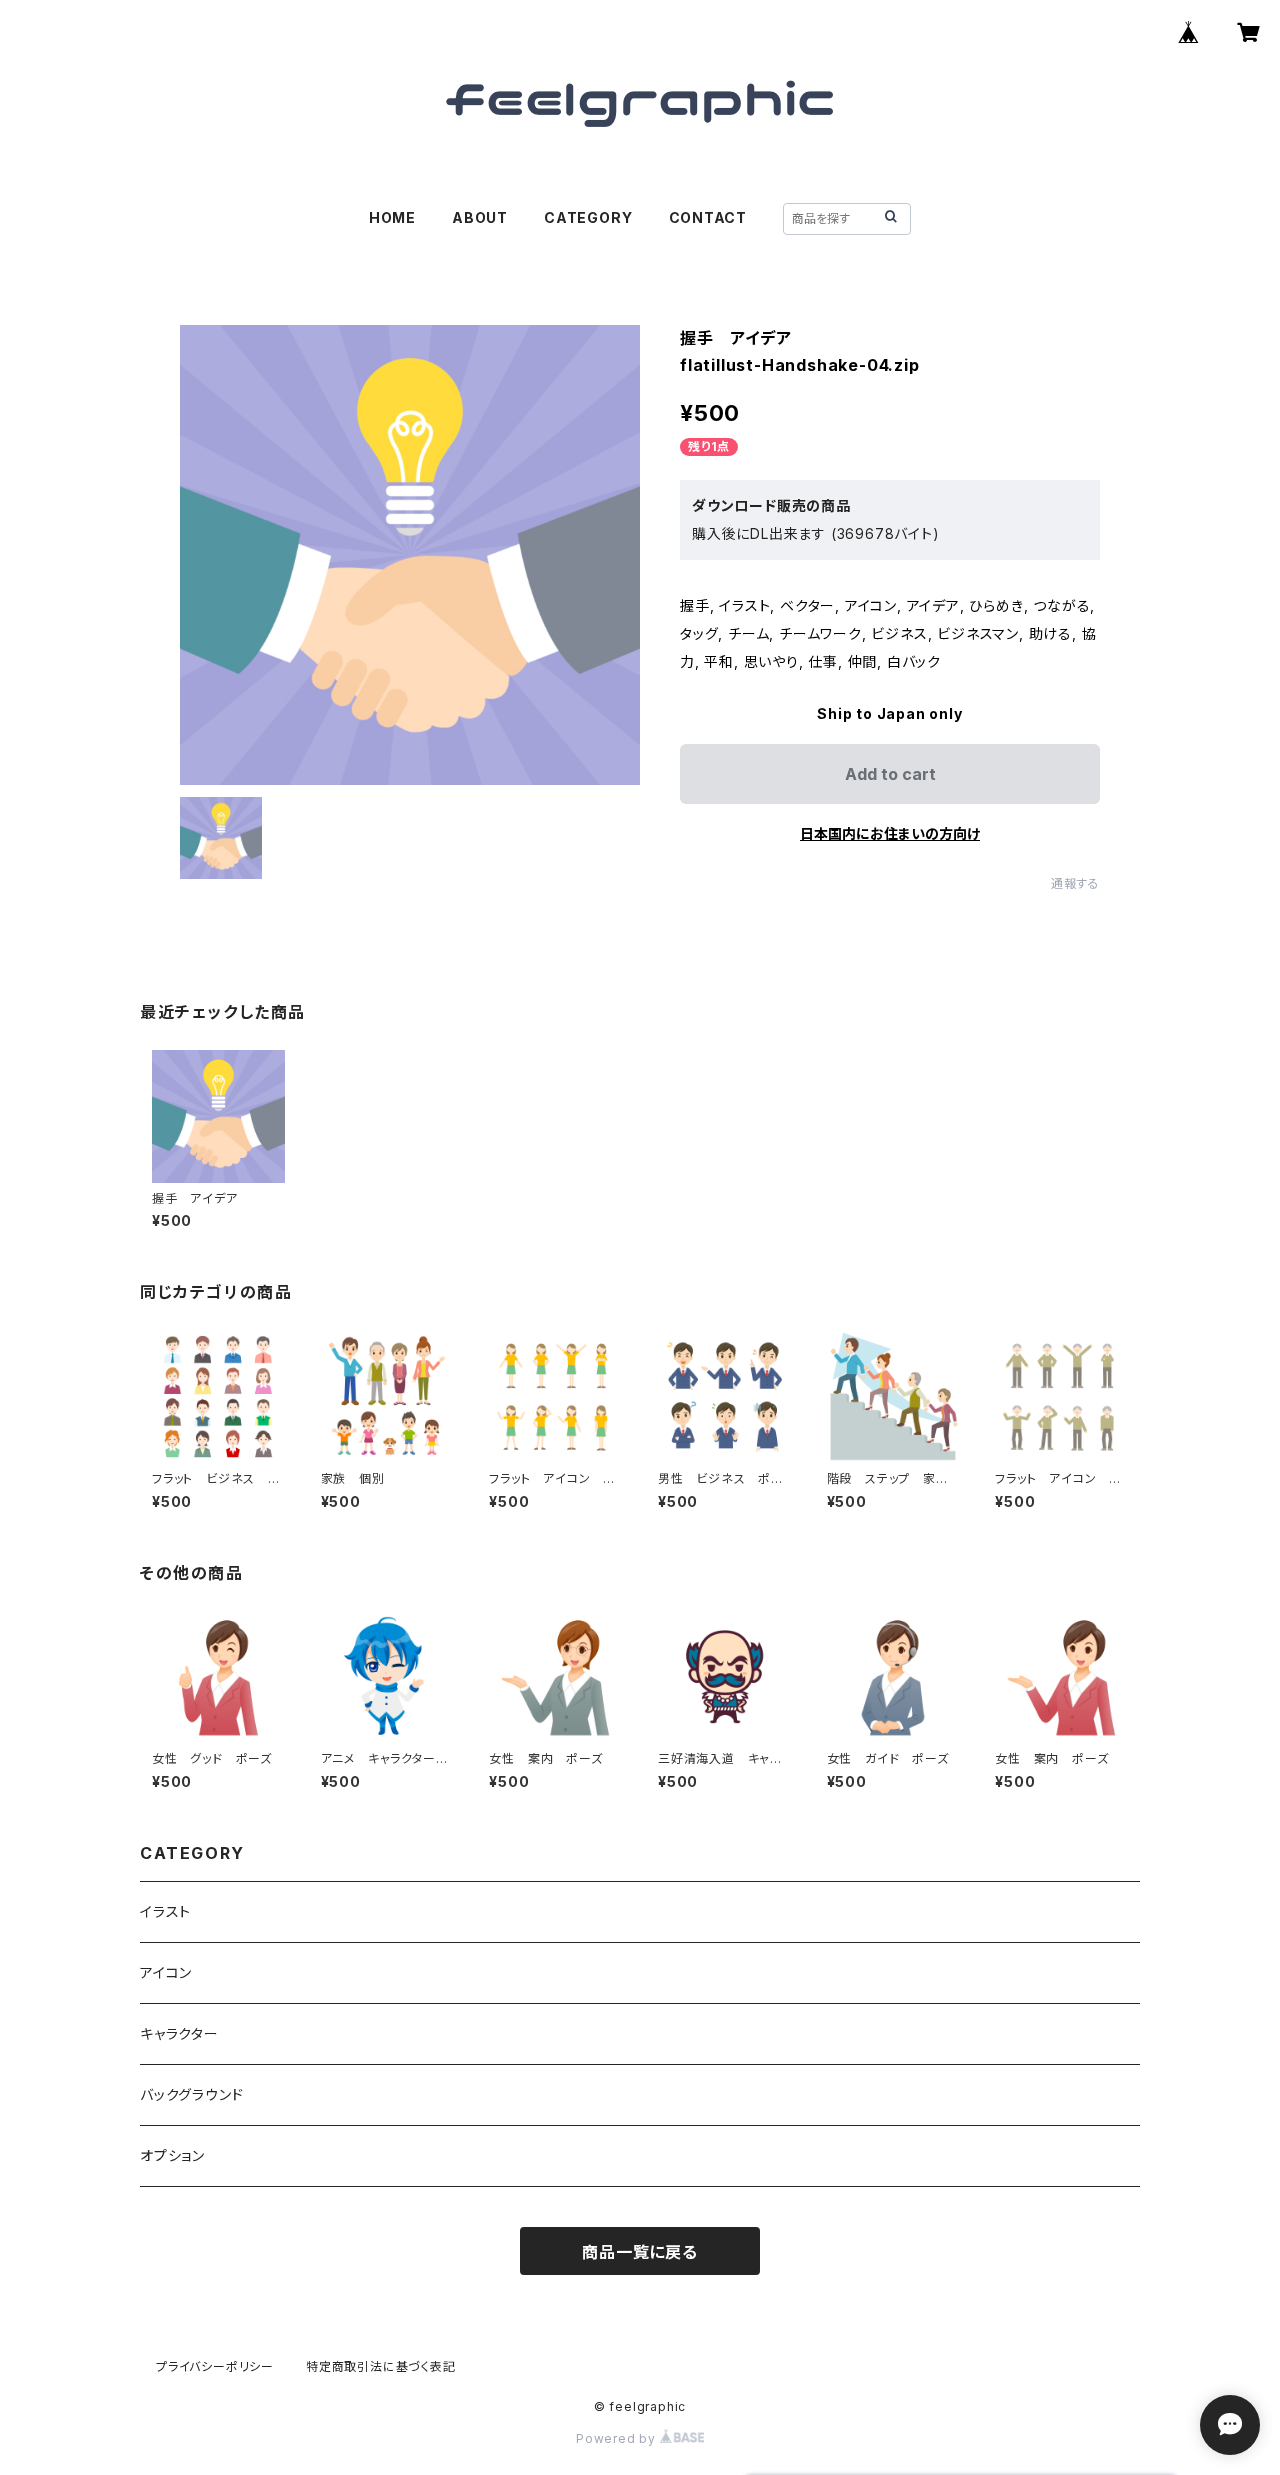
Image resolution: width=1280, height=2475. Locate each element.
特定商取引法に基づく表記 (381, 2366)
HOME (392, 217)
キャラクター (179, 2033)
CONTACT (708, 217)
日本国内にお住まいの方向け (890, 833)
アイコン (166, 1972)
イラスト (165, 1911)
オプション (172, 2155)
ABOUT (480, 217)
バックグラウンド (191, 2094)
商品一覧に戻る (640, 2252)
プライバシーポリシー (215, 2366)
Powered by (618, 2438)
